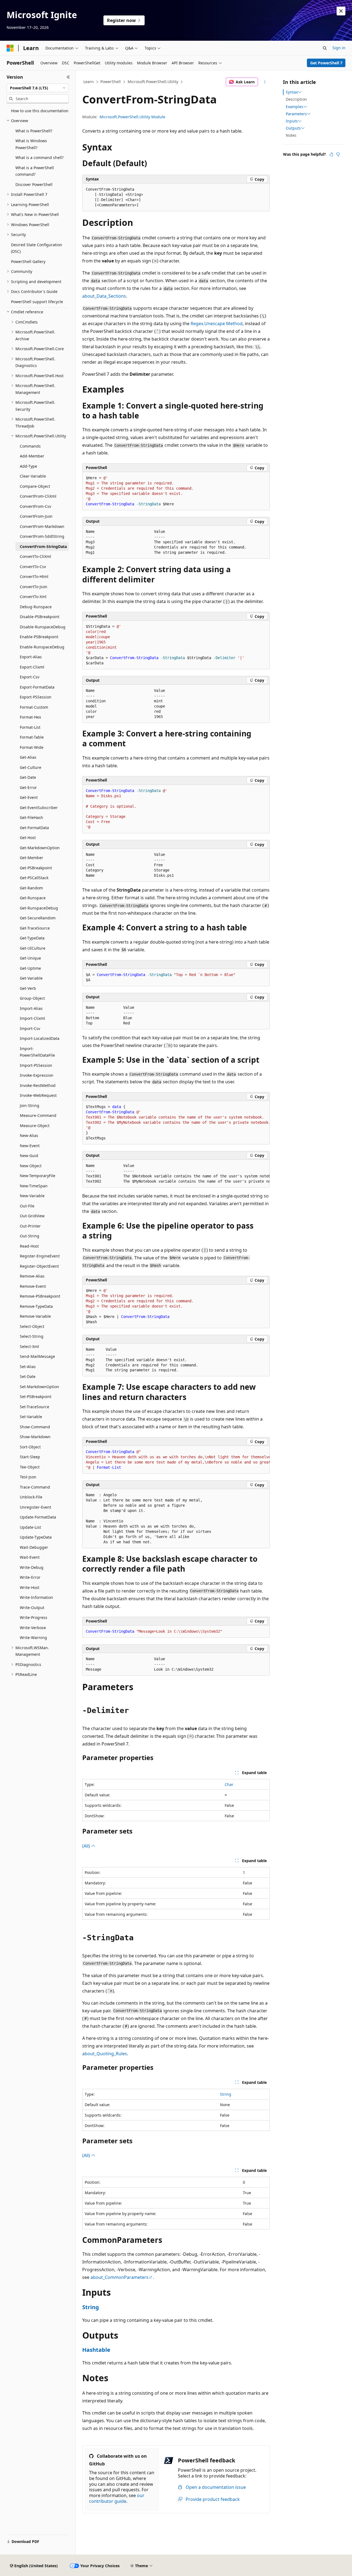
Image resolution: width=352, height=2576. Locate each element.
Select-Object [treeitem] (32, 1326)
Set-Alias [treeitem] (28, 1367)
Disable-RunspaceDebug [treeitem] (43, 627)
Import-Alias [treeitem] (31, 1008)
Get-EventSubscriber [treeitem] (39, 808)
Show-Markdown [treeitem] (35, 1437)
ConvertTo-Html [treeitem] (34, 576)
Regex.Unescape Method (217, 324)
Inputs (292, 121)
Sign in (339, 48)
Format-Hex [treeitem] (30, 717)
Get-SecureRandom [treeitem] (38, 918)
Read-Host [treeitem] (29, 1246)
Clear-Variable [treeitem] (33, 476)
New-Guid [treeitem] (29, 1156)
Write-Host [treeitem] (30, 1587)
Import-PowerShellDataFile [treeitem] (37, 1052)
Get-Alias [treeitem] (28, 757)
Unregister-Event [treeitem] (35, 1507)
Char (229, 1784)
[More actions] (265, 82)
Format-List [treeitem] (30, 727)
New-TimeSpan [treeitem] (34, 1186)
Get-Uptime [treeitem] (30, 968)
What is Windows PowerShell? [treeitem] (31, 144)
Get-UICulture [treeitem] (33, 948)
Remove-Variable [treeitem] (35, 1316)
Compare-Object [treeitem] (35, 486)
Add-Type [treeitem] (28, 466)
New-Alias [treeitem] (29, 1135)
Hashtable (96, 2350)
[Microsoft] (10, 48)
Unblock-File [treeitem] (31, 1497)
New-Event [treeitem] (30, 1146)
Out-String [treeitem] (30, 1236)
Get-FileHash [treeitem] (31, 817)
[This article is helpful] (331, 154)
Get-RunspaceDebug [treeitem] (39, 908)
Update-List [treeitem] (30, 1527)
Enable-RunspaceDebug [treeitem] (42, 647)
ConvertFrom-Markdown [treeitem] (42, 526)
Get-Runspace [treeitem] (33, 898)
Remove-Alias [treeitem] (32, 1276)
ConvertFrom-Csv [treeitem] (35, 506)
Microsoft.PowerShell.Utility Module (132, 117)
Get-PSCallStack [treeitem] (34, 878)
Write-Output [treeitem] (32, 1608)
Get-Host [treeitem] (28, 838)
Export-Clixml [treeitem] (32, 667)
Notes (291, 135)
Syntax (292, 92)
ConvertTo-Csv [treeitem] (33, 567)
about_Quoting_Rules (105, 2054)
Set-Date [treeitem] (28, 1376)
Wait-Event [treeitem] (30, 1557)
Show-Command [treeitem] (35, 1427)
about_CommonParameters (119, 2277)
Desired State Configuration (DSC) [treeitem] (37, 248)
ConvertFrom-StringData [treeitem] (43, 546)
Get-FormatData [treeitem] (34, 828)
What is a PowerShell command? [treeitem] (35, 171)
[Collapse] (68, 77)
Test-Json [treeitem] (28, 1477)
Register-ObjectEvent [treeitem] (39, 1266)
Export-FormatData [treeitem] (37, 687)
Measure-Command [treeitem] (38, 1115)
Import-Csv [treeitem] (30, 1028)
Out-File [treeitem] (27, 1206)
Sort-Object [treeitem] (30, 1447)
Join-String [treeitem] (30, 1105)
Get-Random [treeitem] (31, 888)
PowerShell (111, 82)
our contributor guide (117, 2498)
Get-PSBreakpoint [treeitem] (36, 868)
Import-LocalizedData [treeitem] (40, 1038)
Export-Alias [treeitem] (31, 657)
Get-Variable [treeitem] (31, 978)
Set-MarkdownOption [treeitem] (39, 1387)
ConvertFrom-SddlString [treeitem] (42, 536)
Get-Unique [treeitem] (30, 958)
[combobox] (38, 88)
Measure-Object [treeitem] (35, 1126)
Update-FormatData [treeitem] (38, 1517)
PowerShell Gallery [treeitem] (28, 261)
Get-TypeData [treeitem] (32, 938)
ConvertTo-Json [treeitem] (34, 587)
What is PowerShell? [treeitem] (34, 131)
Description (296, 99)
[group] (176, 1123)
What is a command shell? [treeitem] (39, 157)
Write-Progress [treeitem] (34, 1617)
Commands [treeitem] (30, 446)
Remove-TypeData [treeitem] (36, 1306)
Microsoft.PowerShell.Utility (153, 82)
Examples (295, 107)
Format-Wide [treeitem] (32, 747)
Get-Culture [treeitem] (31, 767)
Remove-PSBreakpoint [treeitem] (40, 1296)
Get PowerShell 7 (326, 63)
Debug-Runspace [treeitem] (36, 607)
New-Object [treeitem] (31, 1166)
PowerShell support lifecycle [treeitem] (37, 302)
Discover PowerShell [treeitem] (34, 184)
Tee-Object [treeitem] (30, 1467)
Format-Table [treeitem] (32, 737)
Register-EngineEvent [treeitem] (40, 1256)
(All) (87, 1846)
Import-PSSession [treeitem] (36, 1065)
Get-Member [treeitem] (31, 858)
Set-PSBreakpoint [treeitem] (36, 1397)
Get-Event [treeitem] (29, 797)
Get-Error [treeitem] (28, 787)
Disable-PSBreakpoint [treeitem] (40, 617)
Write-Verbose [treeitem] (33, 1628)
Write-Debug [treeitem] (32, 1567)
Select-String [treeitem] (32, 1336)
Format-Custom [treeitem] (34, 707)
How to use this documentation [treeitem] (40, 111)
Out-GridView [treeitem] (32, 1216)
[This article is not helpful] (338, 154)
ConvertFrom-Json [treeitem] (36, 516)
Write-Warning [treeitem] (33, 1638)
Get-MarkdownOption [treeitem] (40, 848)
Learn (89, 82)
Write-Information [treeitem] (36, 1597)
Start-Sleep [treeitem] (30, 1457)
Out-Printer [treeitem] (30, 1226)
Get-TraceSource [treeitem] (35, 928)
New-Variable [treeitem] (32, 1196)
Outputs (293, 128)
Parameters (296, 114)
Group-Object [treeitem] (32, 998)
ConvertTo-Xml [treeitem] (33, 597)
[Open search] (325, 48)
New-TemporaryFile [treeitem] (38, 1176)
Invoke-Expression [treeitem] (37, 1075)
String (226, 2094)
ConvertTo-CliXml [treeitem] (35, 556)
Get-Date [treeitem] (28, 777)
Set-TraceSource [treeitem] (35, 1407)
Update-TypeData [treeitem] (36, 1537)
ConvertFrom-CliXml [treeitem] (38, 496)
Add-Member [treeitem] (32, 456)
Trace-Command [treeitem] (35, 1487)
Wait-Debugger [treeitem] (34, 1547)
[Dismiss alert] (341, 11)
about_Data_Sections (104, 296)
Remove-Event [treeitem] (33, 1286)
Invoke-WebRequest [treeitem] (38, 1095)
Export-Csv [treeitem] (30, 677)
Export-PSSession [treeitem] (36, 697)
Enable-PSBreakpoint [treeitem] (39, 637)
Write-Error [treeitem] (30, 1577)
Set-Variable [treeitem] (31, 1417)
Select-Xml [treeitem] (29, 1346)
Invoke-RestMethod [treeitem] (38, 1085)
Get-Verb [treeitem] (28, 988)
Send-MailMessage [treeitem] (37, 1356)
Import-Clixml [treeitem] (32, 1018)
